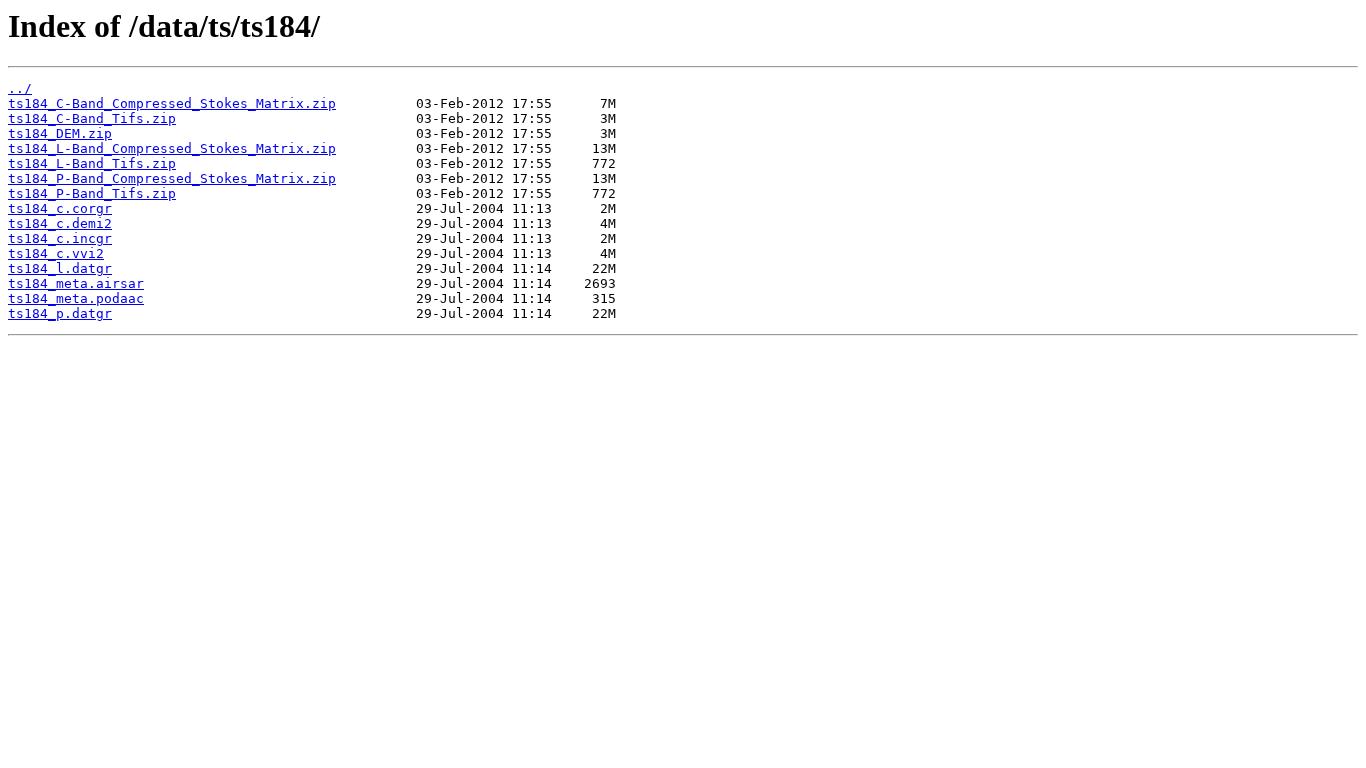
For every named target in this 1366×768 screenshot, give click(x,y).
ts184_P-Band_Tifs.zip (92, 193)
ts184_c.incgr (60, 238)
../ (20, 88)
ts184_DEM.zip (60, 133)
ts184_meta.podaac (76, 298)
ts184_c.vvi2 (56, 253)
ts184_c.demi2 (60, 223)
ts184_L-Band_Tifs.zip (92, 163)
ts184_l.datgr (60, 268)
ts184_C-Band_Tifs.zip (92, 118)
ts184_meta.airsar (76, 283)
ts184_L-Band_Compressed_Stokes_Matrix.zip (172, 148)
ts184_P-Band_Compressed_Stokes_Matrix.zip (172, 178)
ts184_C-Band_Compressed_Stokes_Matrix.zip (172, 103)
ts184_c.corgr (60, 208)
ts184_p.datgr (60, 313)
